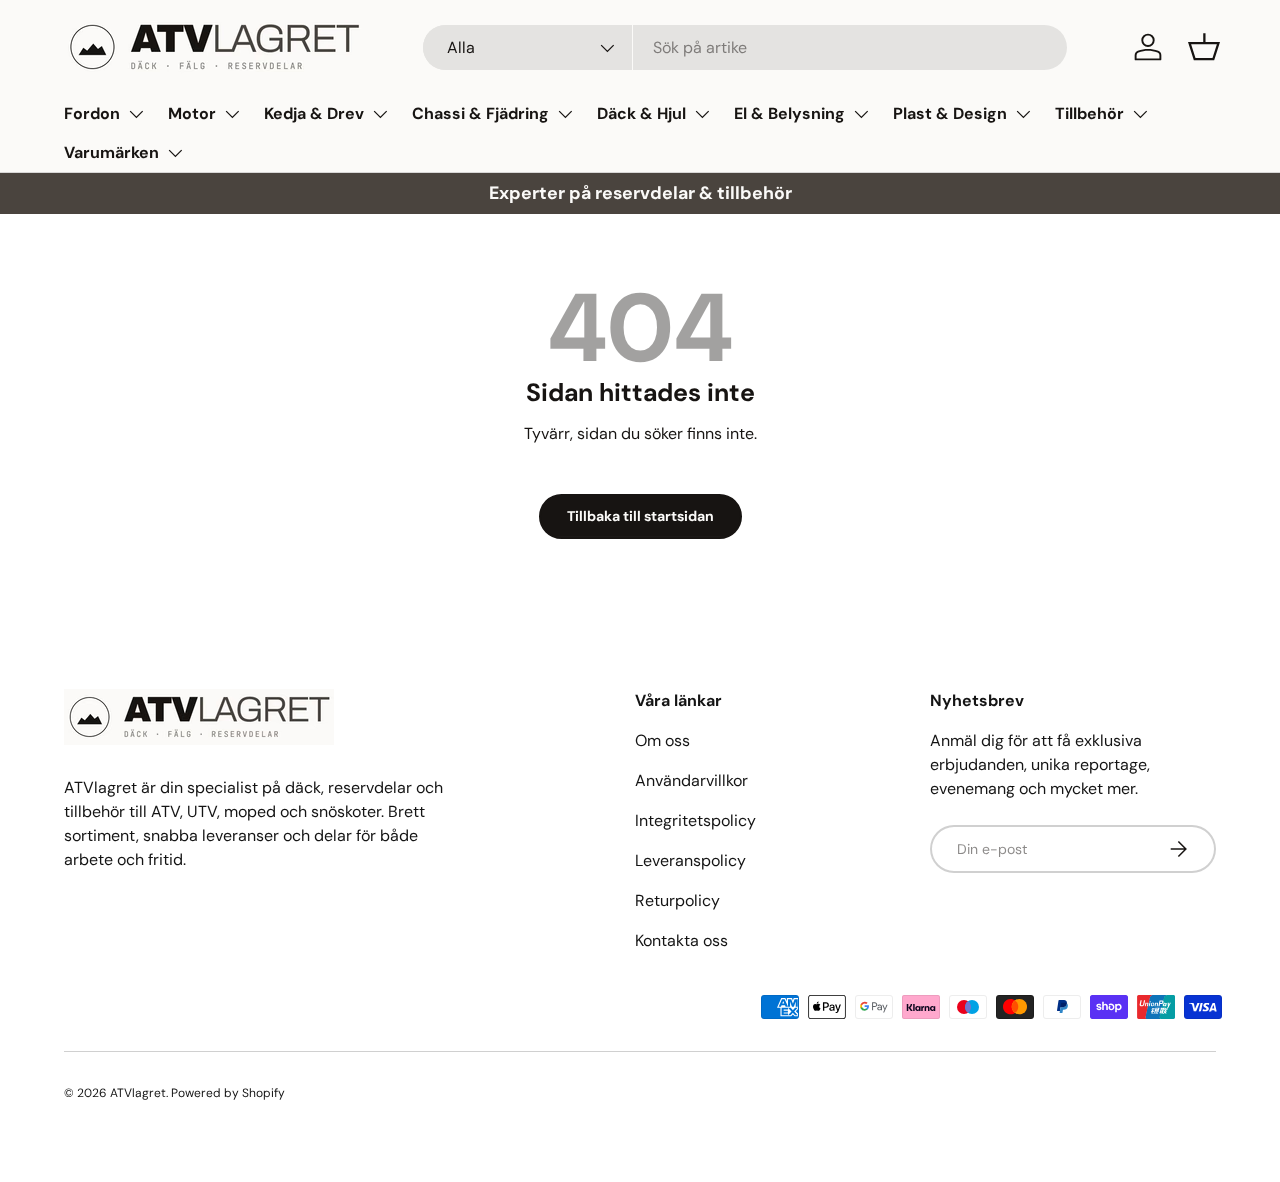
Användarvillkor (691, 780)
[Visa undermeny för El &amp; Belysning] (861, 114)
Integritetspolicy (695, 820)
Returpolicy (677, 900)
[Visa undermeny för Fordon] (136, 114)
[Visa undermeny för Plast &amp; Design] (1023, 114)
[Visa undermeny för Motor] (232, 114)
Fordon (92, 113)
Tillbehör (1089, 113)
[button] (1204, 47)
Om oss (662, 740)
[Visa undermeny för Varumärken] (175, 153)
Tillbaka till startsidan (640, 516)
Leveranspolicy (690, 860)
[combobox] (745, 47)
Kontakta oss (681, 940)
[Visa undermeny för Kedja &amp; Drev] (380, 114)
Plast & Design (950, 113)
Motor (192, 113)
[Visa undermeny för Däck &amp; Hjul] (702, 114)
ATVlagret (138, 1093)
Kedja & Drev (314, 113)
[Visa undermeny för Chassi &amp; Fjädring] (565, 114)
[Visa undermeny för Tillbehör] (1140, 114)
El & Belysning (789, 113)
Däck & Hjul (641, 113)
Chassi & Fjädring (480, 113)
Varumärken (111, 152)
